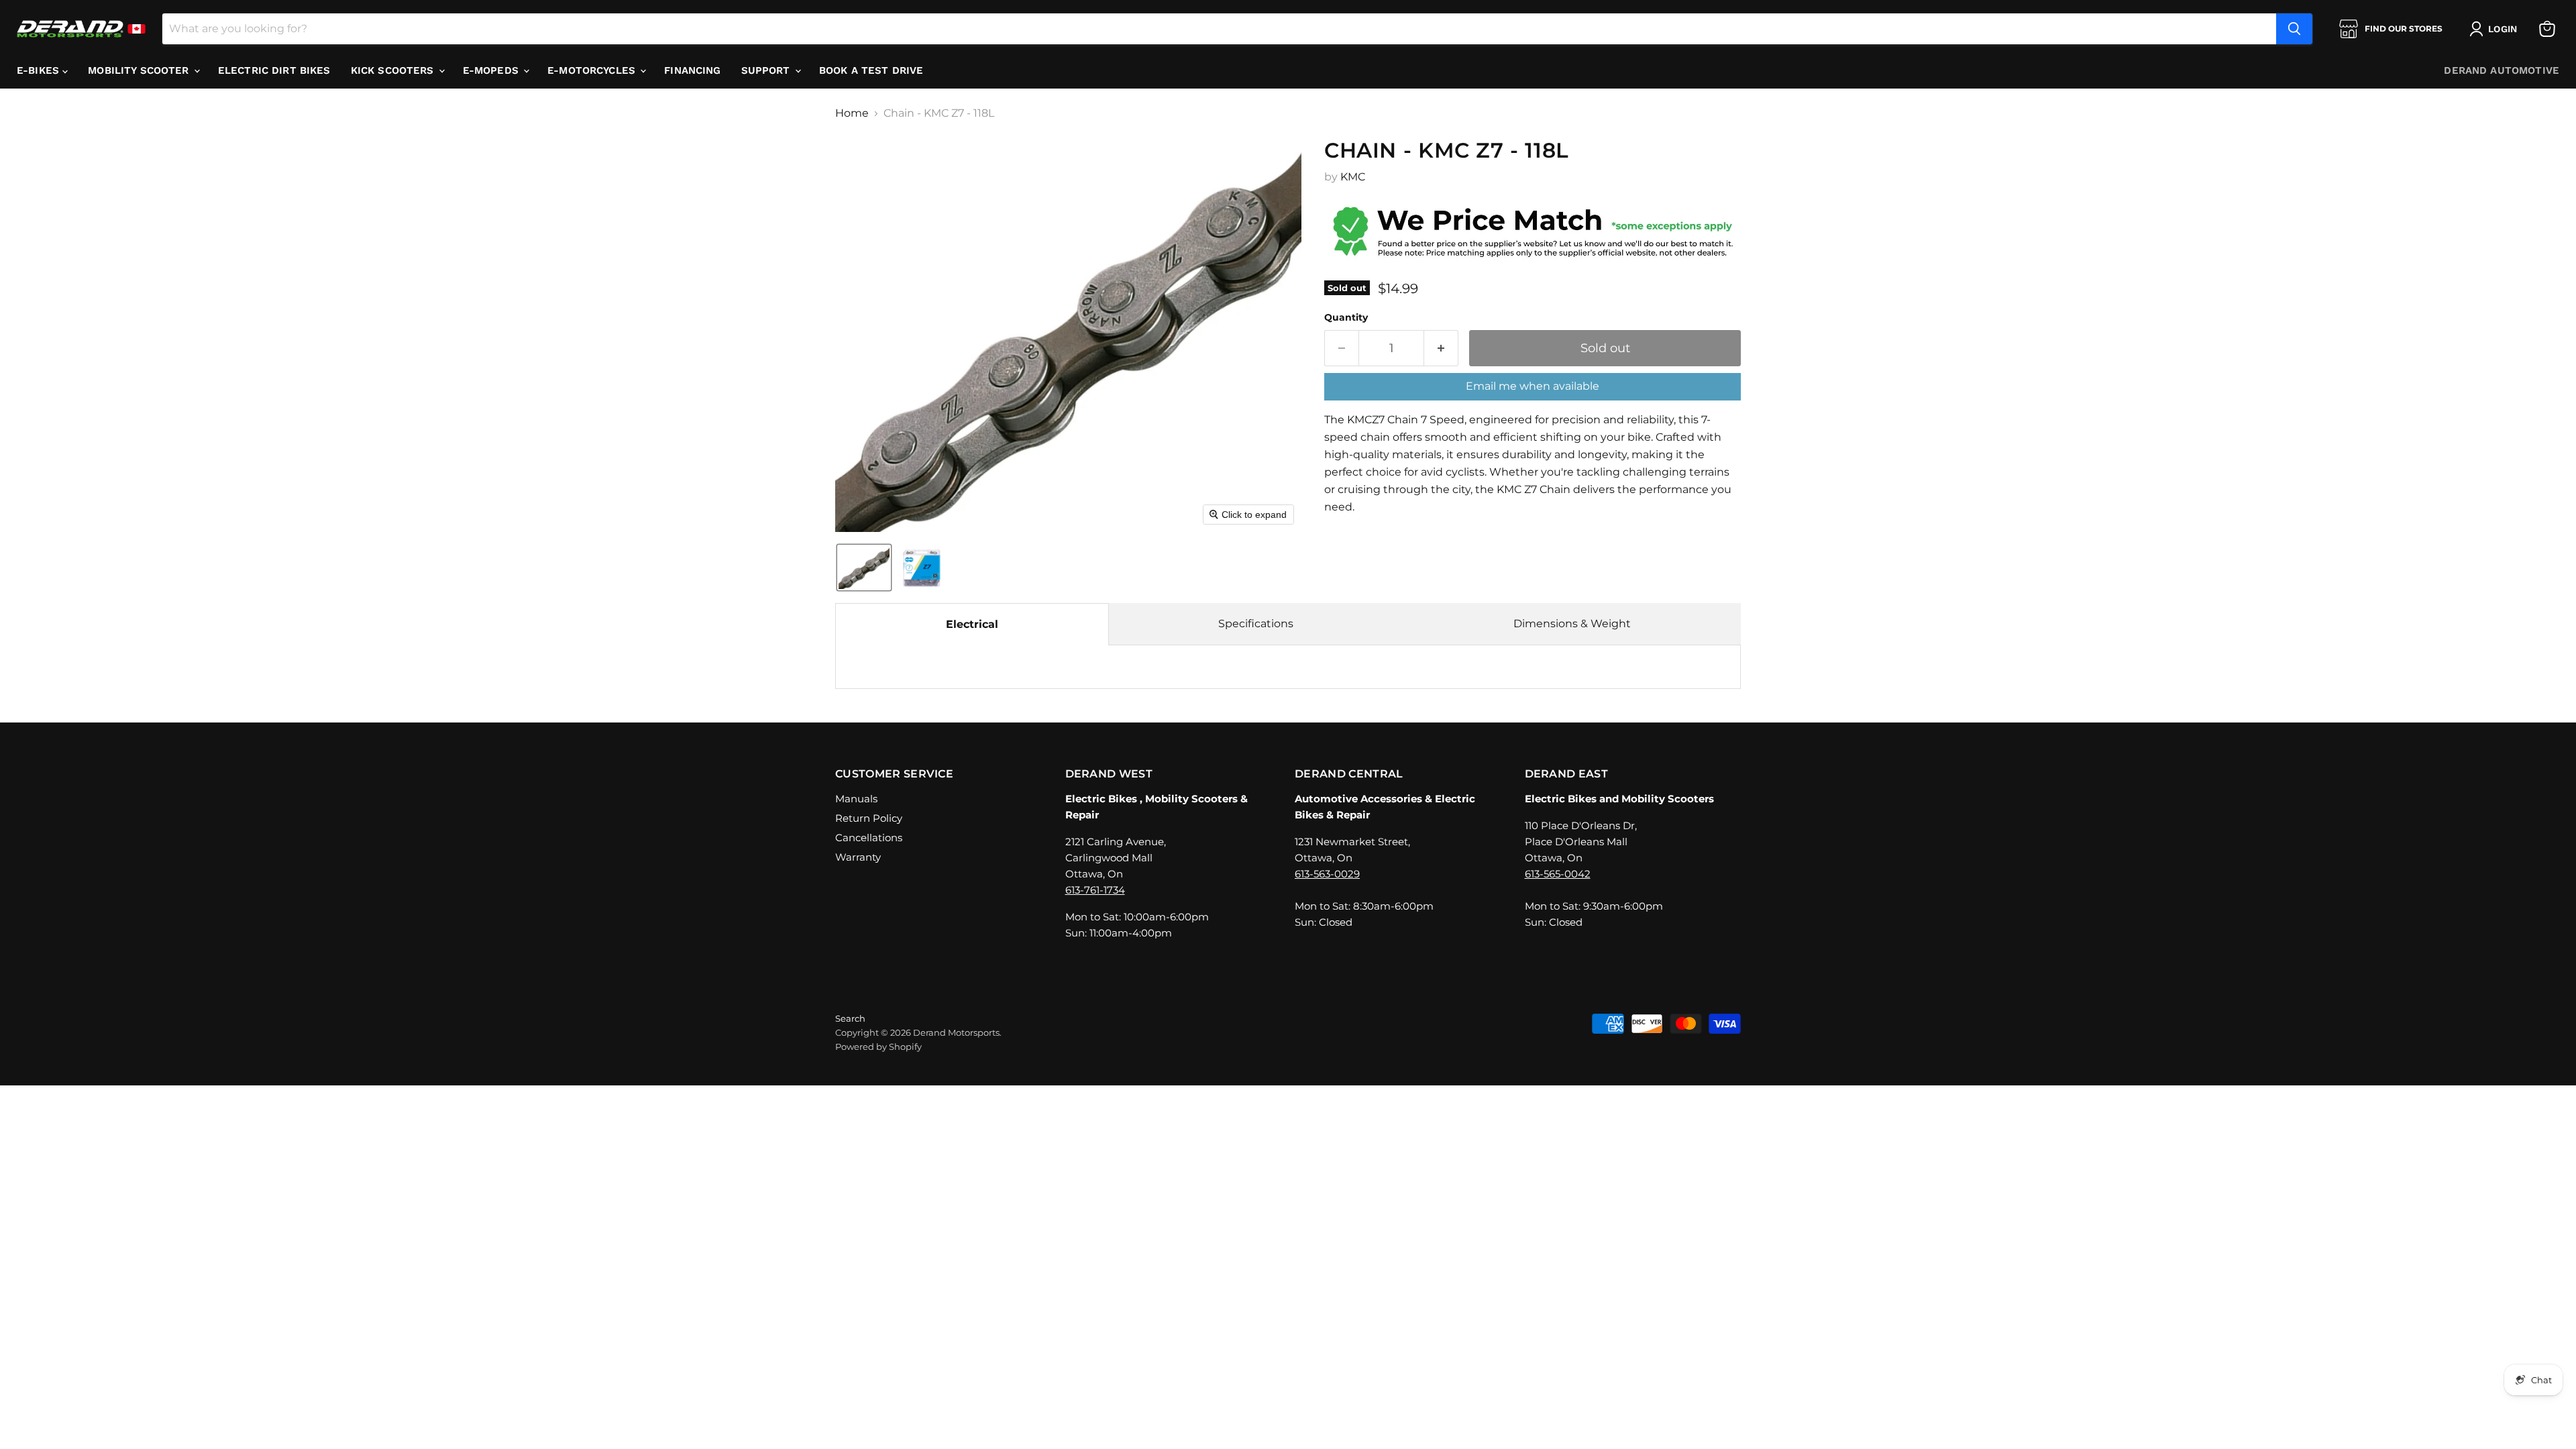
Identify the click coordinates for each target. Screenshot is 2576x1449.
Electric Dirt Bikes (274, 70)
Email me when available (1533, 386)
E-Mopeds (492, 70)
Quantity (1346, 317)
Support (767, 70)
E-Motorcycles (593, 70)
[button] (2496, 29)
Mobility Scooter (140, 70)
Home (852, 113)
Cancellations (869, 838)
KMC (1353, 177)
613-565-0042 (1558, 874)
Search (850, 1018)
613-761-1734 (1095, 890)
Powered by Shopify (878, 1046)
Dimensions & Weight (1572, 624)
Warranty (858, 857)
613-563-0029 (1327, 874)
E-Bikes (40, 70)
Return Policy (869, 818)
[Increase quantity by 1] (1441, 348)
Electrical (972, 624)
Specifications (1256, 624)
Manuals (856, 799)
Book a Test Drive (871, 70)
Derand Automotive (2502, 70)
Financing (692, 70)
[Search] (2294, 29)
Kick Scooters (394, 70)
